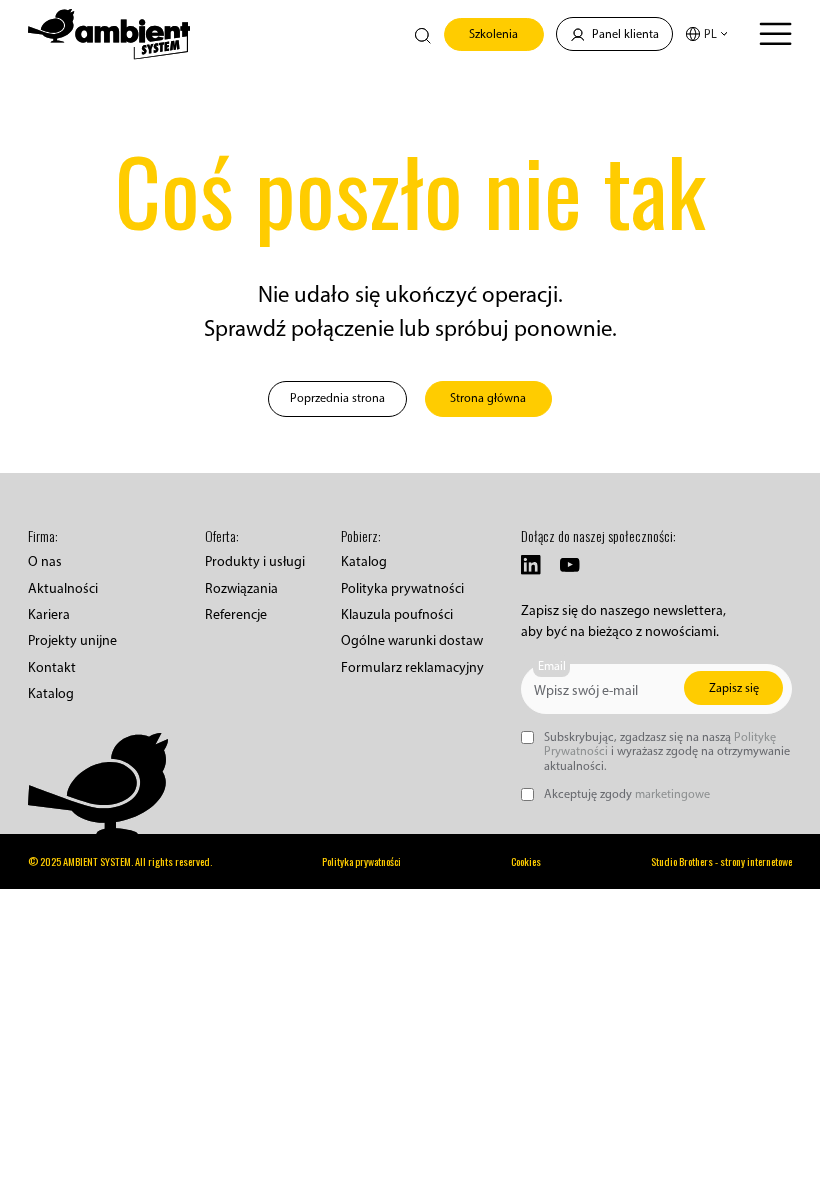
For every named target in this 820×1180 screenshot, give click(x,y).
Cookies (526, 861)
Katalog (51, 693)
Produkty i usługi (255, 561)
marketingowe (672, 793)
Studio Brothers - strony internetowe (721, 861)
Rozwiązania (241, 588)
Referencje (236, 614)
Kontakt (52, 667)
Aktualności (63, 588)
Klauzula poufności (397, 614)
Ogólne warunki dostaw (412, 640)
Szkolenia (493, 33)
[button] (707, 34)
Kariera (49, 614)
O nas (45, 561)
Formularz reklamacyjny (412, 667)
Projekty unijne (72, 640)
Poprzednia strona (337, 397)
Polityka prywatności (402, 588)
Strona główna (488, 397)
